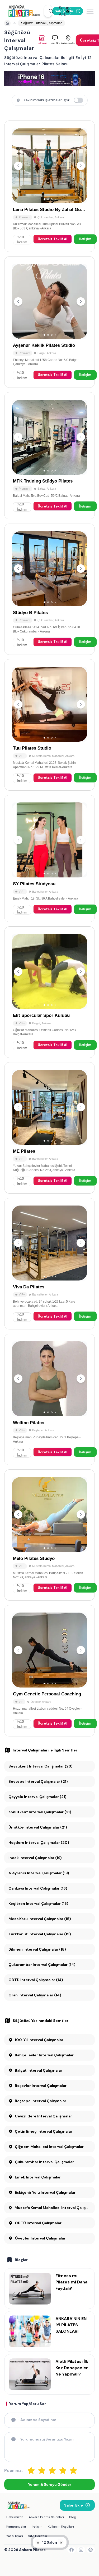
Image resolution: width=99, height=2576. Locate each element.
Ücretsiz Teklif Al (53, 239)
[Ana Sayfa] (24, 11)
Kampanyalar (16, 2527)
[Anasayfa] (7, 23)
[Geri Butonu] (81, 166)
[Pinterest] (91, 2550)
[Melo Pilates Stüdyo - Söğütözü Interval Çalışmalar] (49, 1535)
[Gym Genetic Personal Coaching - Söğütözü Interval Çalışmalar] (49, 1671)
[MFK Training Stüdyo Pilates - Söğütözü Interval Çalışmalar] (49, 456)
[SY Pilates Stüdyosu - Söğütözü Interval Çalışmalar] (49, 858)
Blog (72, 2517)
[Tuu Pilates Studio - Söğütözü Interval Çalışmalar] (49, 725)
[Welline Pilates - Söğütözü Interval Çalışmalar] (49, 1399)
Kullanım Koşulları (61, 2527)
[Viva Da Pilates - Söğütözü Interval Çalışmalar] (49, 1264)
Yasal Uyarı (15, 2536)
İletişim (85, 239)
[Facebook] (72, 2550)
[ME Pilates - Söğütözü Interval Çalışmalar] (49, 1128)
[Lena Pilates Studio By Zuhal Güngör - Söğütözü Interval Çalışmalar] (49, 186)
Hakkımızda (15, 2517)
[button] (48, 11)
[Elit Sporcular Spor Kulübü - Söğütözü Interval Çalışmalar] (49, 992)
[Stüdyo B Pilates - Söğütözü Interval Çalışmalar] (49, 589)
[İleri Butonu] (18, 166)
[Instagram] (81, 2550)
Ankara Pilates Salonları (46, 2517)
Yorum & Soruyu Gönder (49, 2484)
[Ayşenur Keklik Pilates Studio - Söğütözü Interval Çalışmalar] (49, 322)
